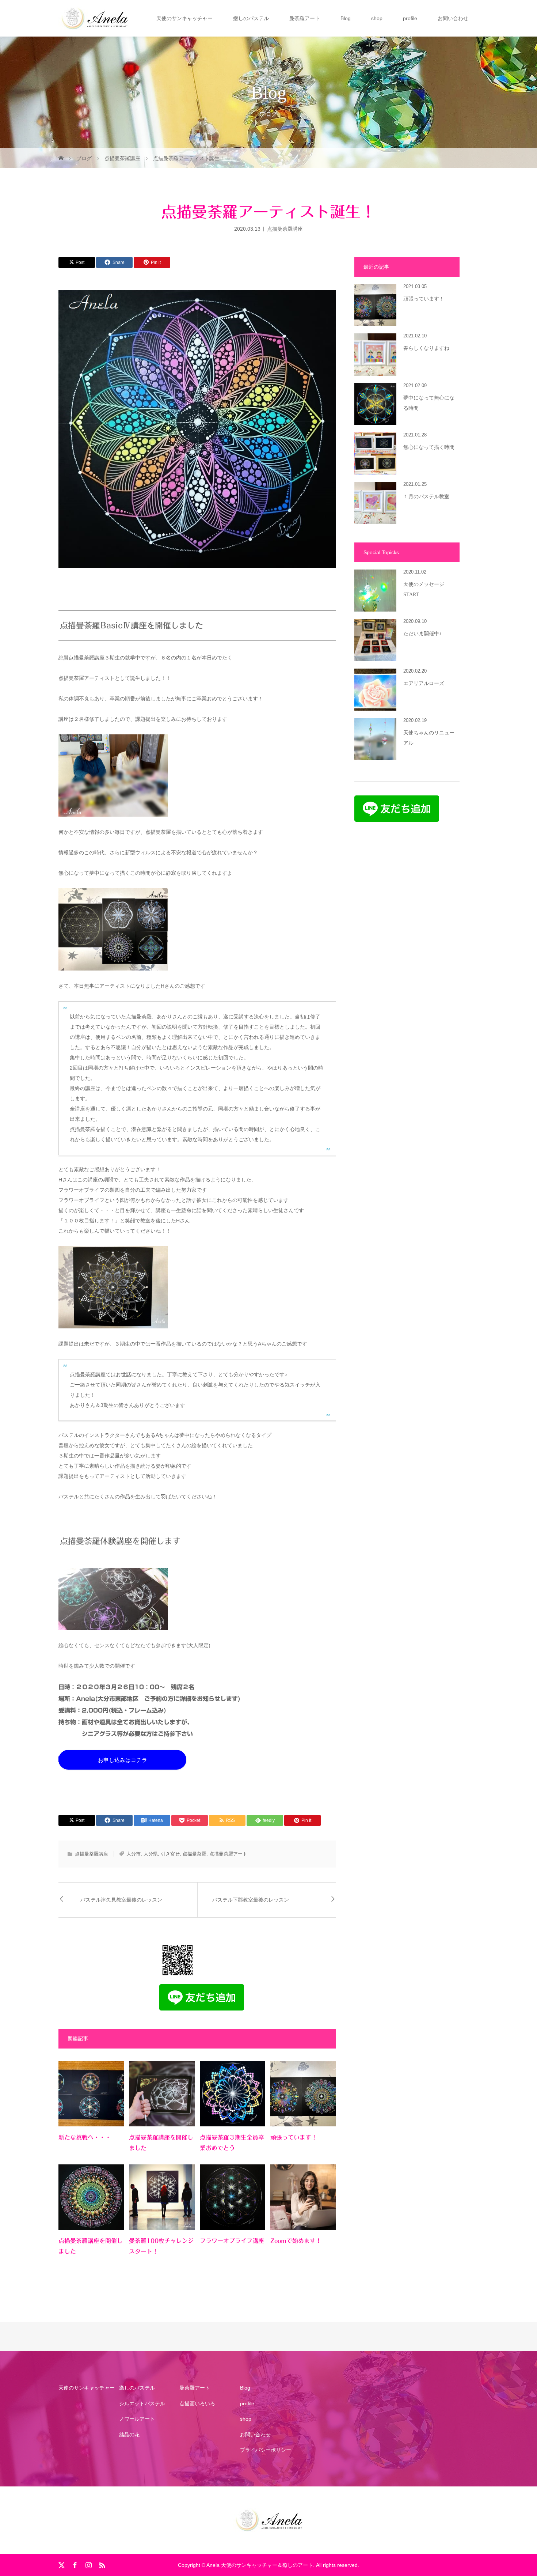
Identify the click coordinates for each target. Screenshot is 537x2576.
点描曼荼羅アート (228, 1854)
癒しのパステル (251, 18)
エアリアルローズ (424, 683)
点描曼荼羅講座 (285, 228)
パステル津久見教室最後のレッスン (121, 1900)
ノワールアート (137, 2419)
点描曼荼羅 (195, 1854)
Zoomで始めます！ (296, 2241)
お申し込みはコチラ (123, 1760)
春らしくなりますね (426, 348)
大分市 (134, 1854)
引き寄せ (170, 1854)
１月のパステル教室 (426, 497)
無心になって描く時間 (429, 447)
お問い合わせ (453, 18)
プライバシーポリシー (266, 2450)
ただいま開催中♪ (422, 634)
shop (377, 18)
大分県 (151, 1854)
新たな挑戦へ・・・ (85, 2137)
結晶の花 (129, 2435)
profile (410, 18)
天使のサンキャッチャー (184, 18)
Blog (346, 18)
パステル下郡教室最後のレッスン (251, 1900)
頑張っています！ (294, 2137)
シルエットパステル (142, 2403)
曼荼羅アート (305, 18)
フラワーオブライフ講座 (232, 2241)
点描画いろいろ (197, 2403)
